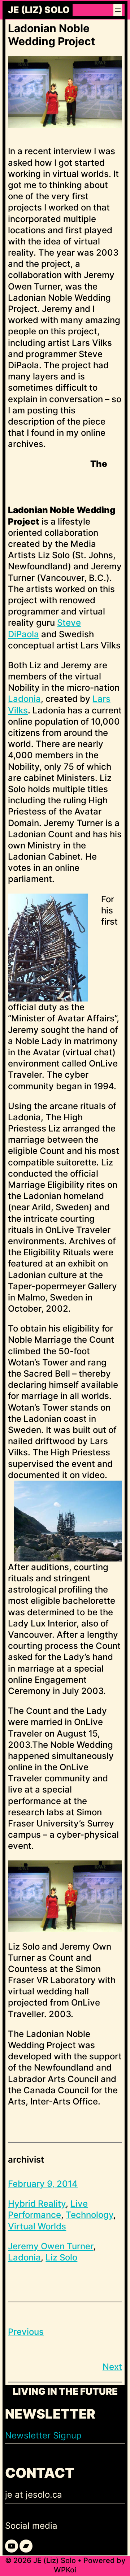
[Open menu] (118, 10)
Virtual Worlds (37, 2226)
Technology (90, 2215)
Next (112, 2367)
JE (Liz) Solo (39, 10)
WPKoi (65, 2570)
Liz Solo (61, 2257)
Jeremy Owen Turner (51, 2246)
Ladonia (24, 699)
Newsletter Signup (43, 2435)
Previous (26, 2332)
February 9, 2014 (43, 2184)
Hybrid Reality (37, 2204)
